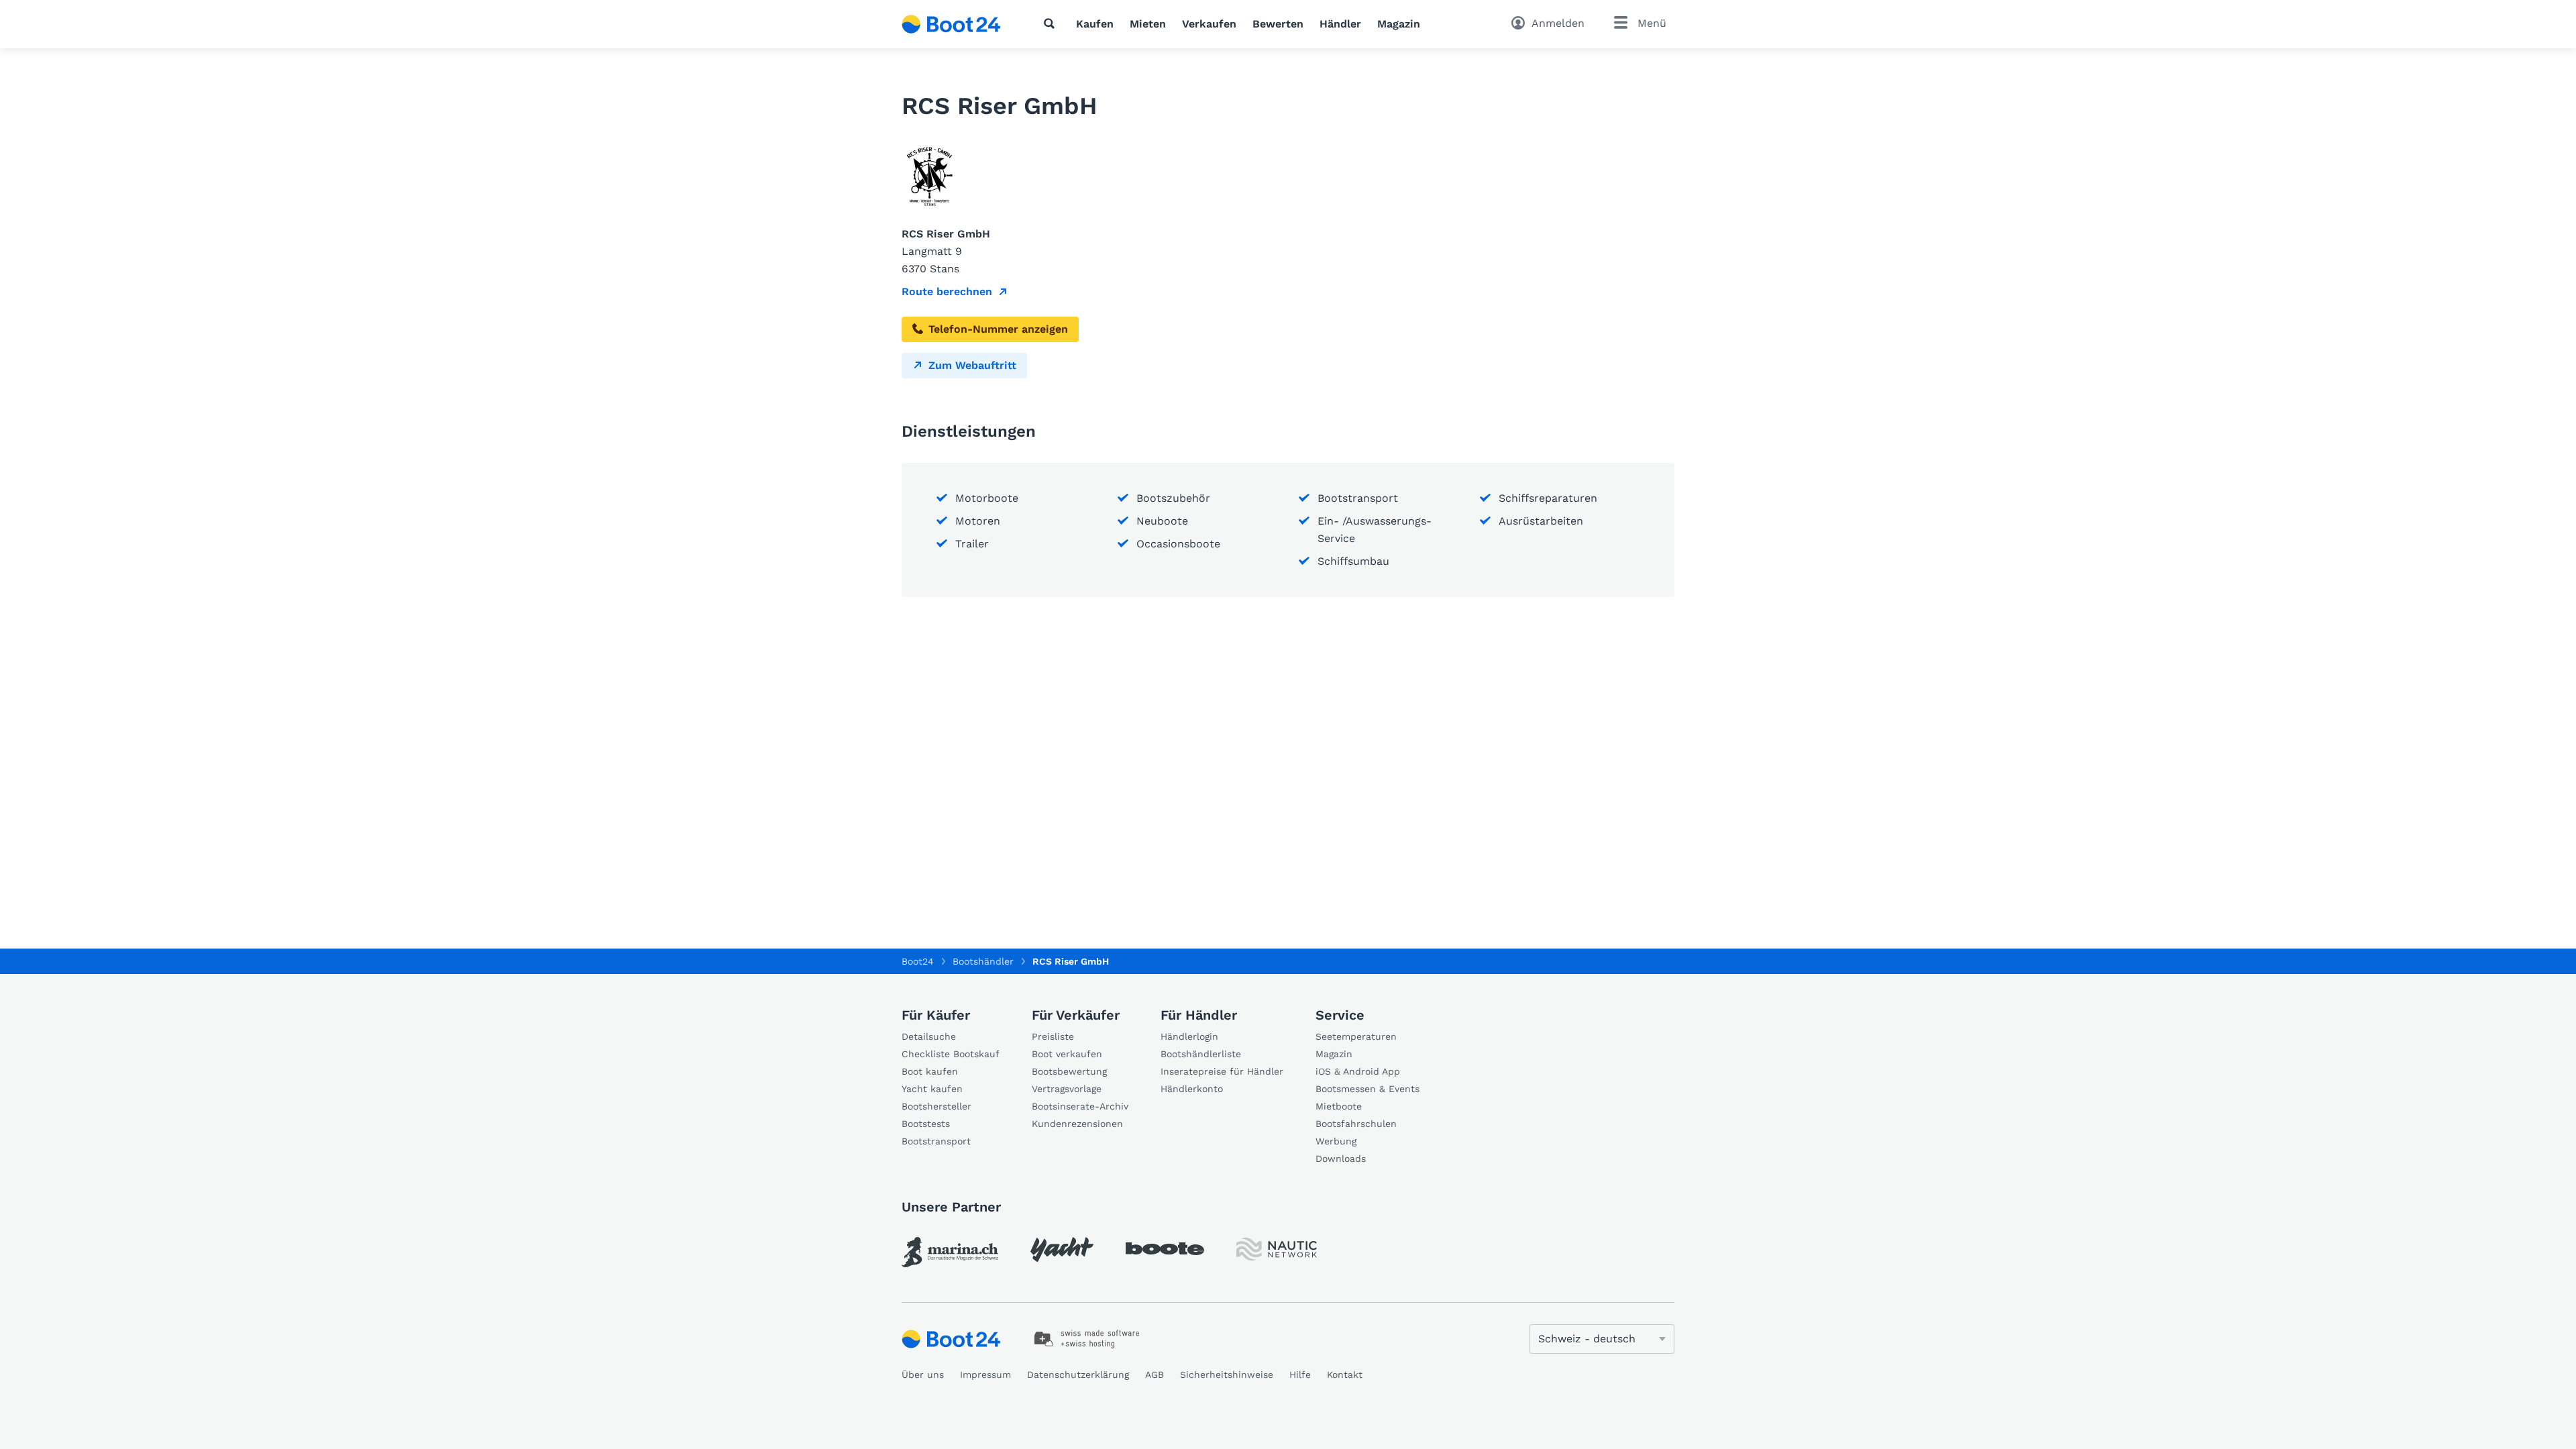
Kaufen (1095, 24)
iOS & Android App (1358, 1071)
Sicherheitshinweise (1227, 1375)
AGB (1155, 1375)
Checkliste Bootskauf (951, 1054)
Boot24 (918, 961)
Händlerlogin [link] (1189, 1036)
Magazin (1399, 24)
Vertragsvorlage (1067, 1089)
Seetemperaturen (1356, 1036)
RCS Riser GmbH (1071, 961)
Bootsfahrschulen (1356, 1124)
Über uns (923, 1375)
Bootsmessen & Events (1367, 1089)
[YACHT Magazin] (1062, 1249)
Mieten (1148, 24)
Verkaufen (1209, 24)
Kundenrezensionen (1077, 1124)
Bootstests (926, 1124)
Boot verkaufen (1067, 1054)
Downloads (1341, 1159)
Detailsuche (929, 1036)
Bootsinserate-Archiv (1080, 1106)
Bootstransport (936, 1141)
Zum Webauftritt (972, 365)
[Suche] (1052, 23)
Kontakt (1345, 1375)
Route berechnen (947, 291)
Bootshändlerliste (1201, 1054)
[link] (950, 1252)
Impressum (985, 1375)
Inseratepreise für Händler (1222, 1071)
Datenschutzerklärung (1078, 1375)
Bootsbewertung (1069, 1071)
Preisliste (1053, 1036)
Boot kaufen (930, 1071)
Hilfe (1300, 1375)
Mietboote (1339, 1106)
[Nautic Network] (1277, 1249)
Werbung (1336, 1141)
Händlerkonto (1192, 1089)
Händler (1340, 24)
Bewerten (1278, 24)
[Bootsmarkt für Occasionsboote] (951, 24)
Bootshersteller (936, 1106)
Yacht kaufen (932, 1089)
